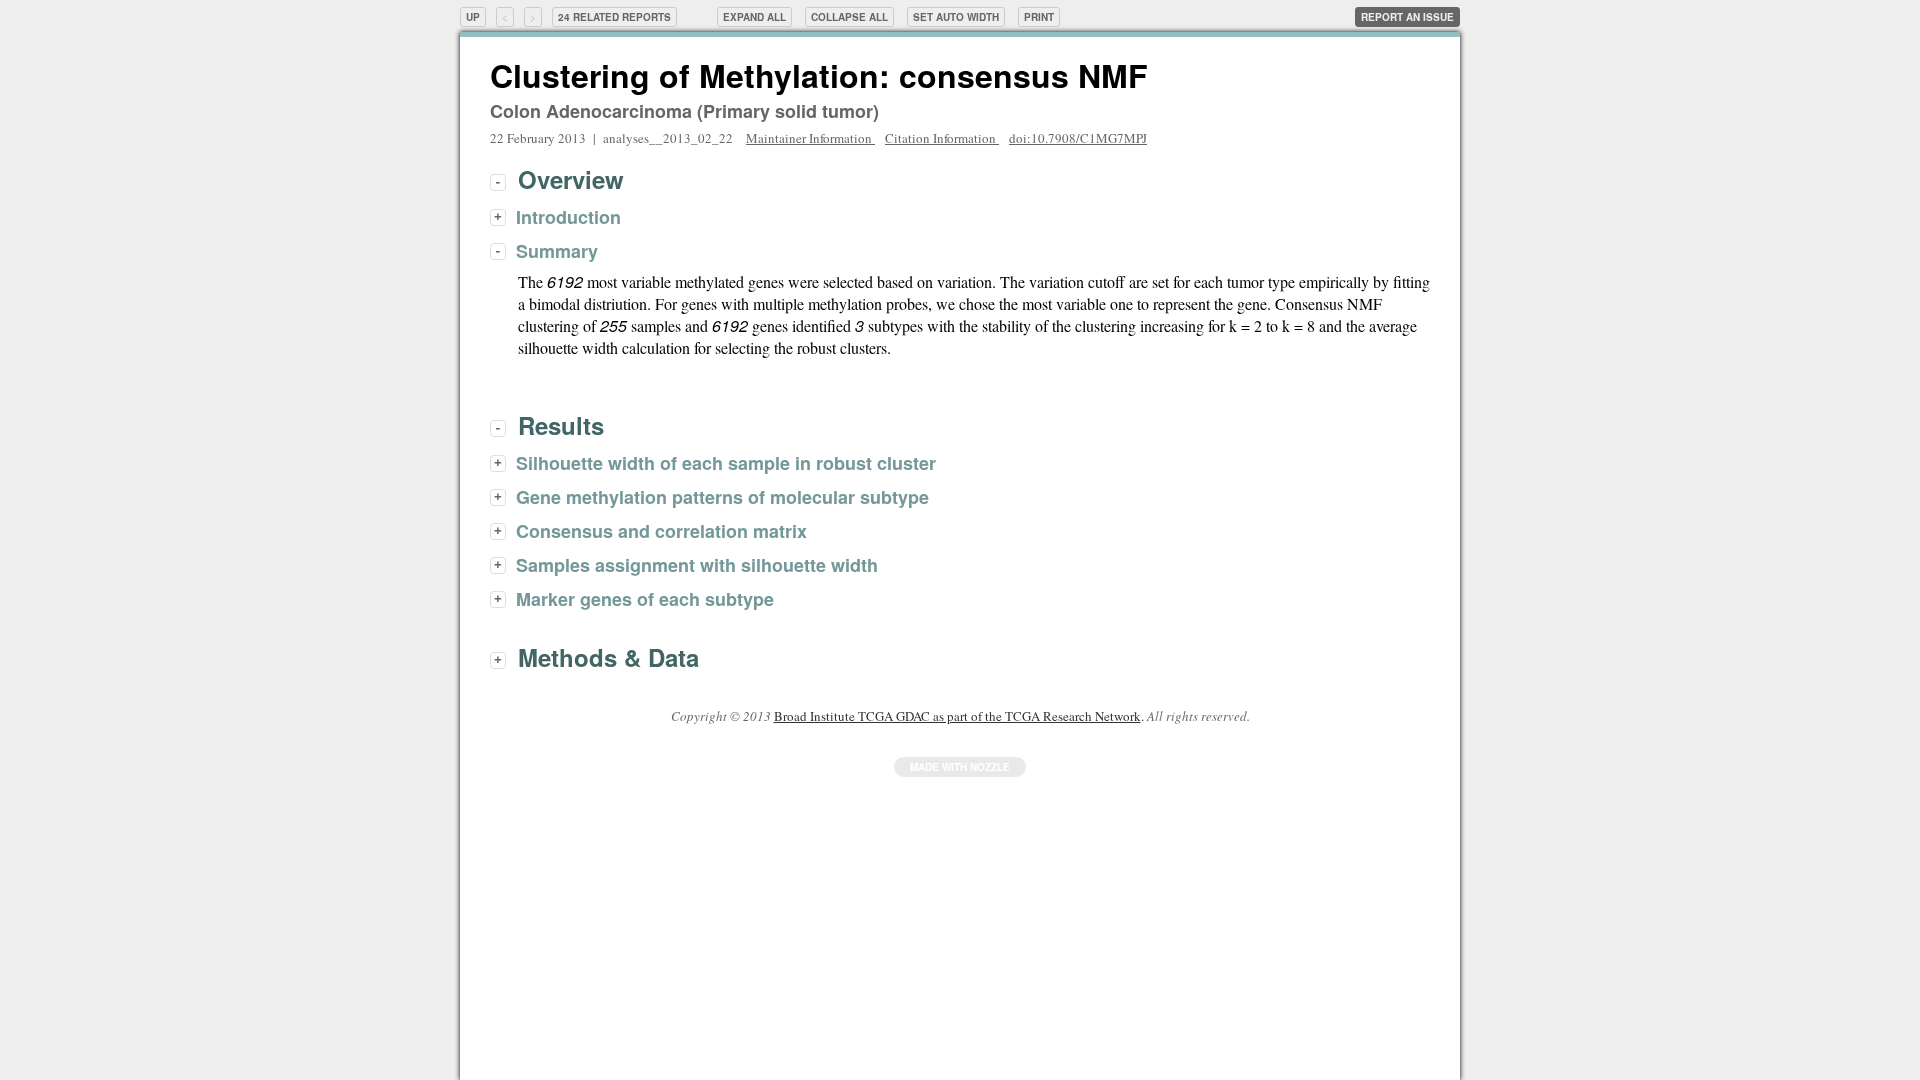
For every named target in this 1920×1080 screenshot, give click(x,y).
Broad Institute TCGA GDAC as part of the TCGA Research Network (957, 716)
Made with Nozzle (960, 767)
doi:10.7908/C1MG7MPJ (1078, 138)
